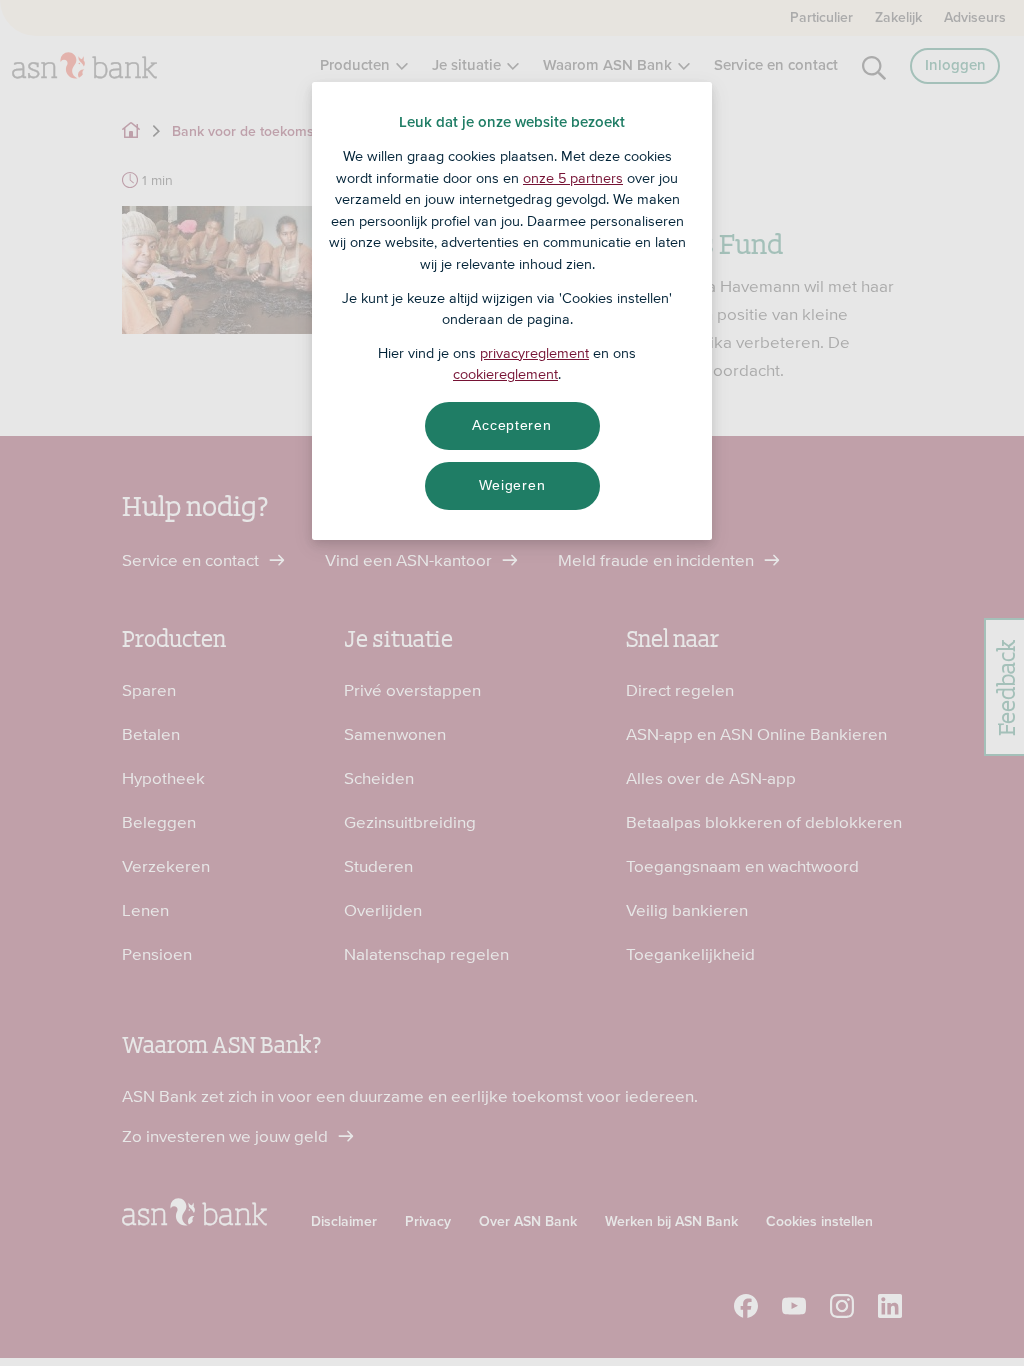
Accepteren (511, 425)
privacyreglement (534, 353)
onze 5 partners (573, 178)
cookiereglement (505, 374)
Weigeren (512, 485)
